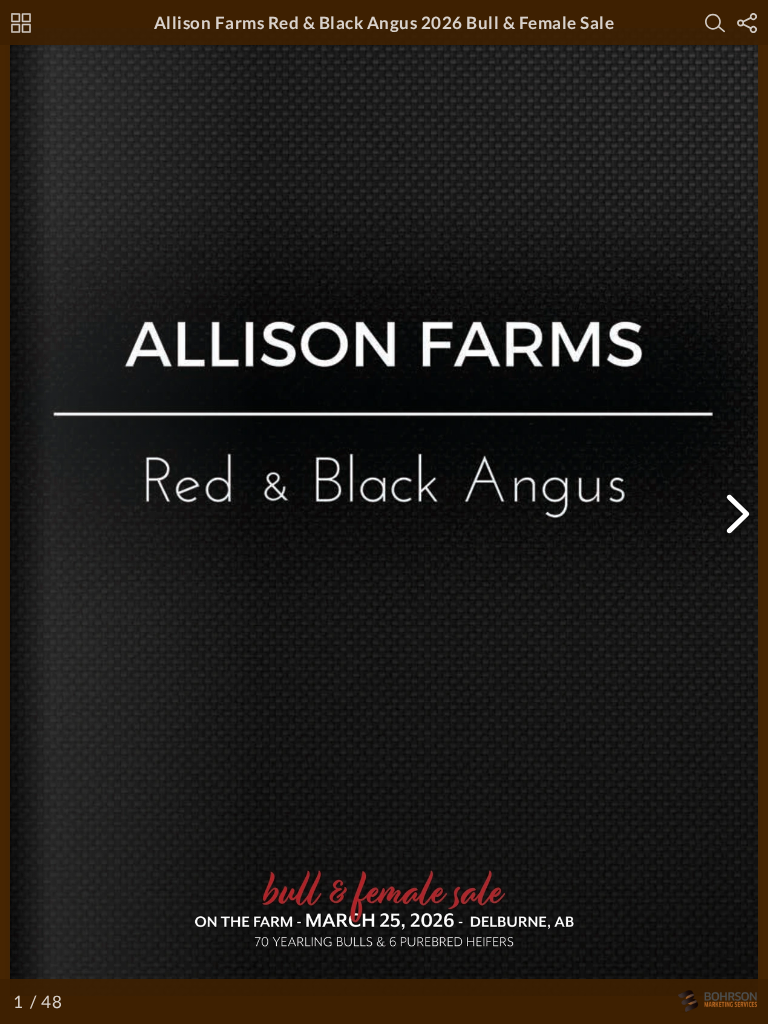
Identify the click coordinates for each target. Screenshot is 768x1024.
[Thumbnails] (21, 23)
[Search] (715, 23)
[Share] (747, 23)
